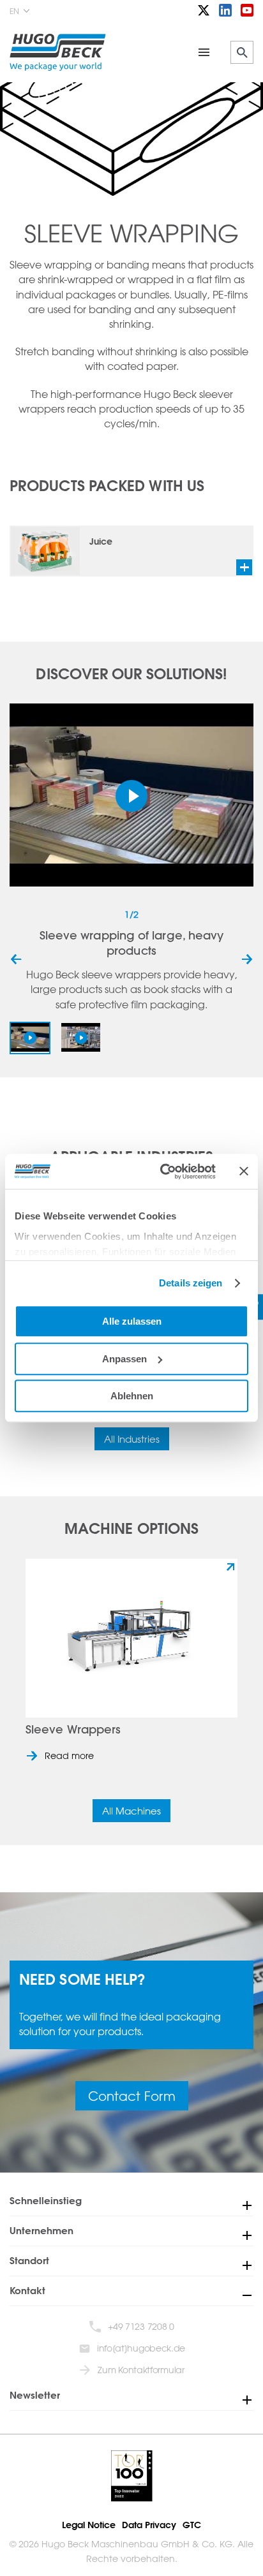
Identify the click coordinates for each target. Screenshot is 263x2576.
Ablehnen (132, 1396)
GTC (192, 2525)
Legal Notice (89, 2525)
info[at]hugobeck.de (141, 2348)
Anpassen (124, 1359)
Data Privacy (149, 2525)
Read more (69, 1755)
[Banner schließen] (244, 1171)
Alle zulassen (132, 1321)
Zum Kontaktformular (141, 2370)
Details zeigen (191, 1283)
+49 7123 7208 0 (141, 2326)
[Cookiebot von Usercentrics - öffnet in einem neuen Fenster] (163, 1172)
